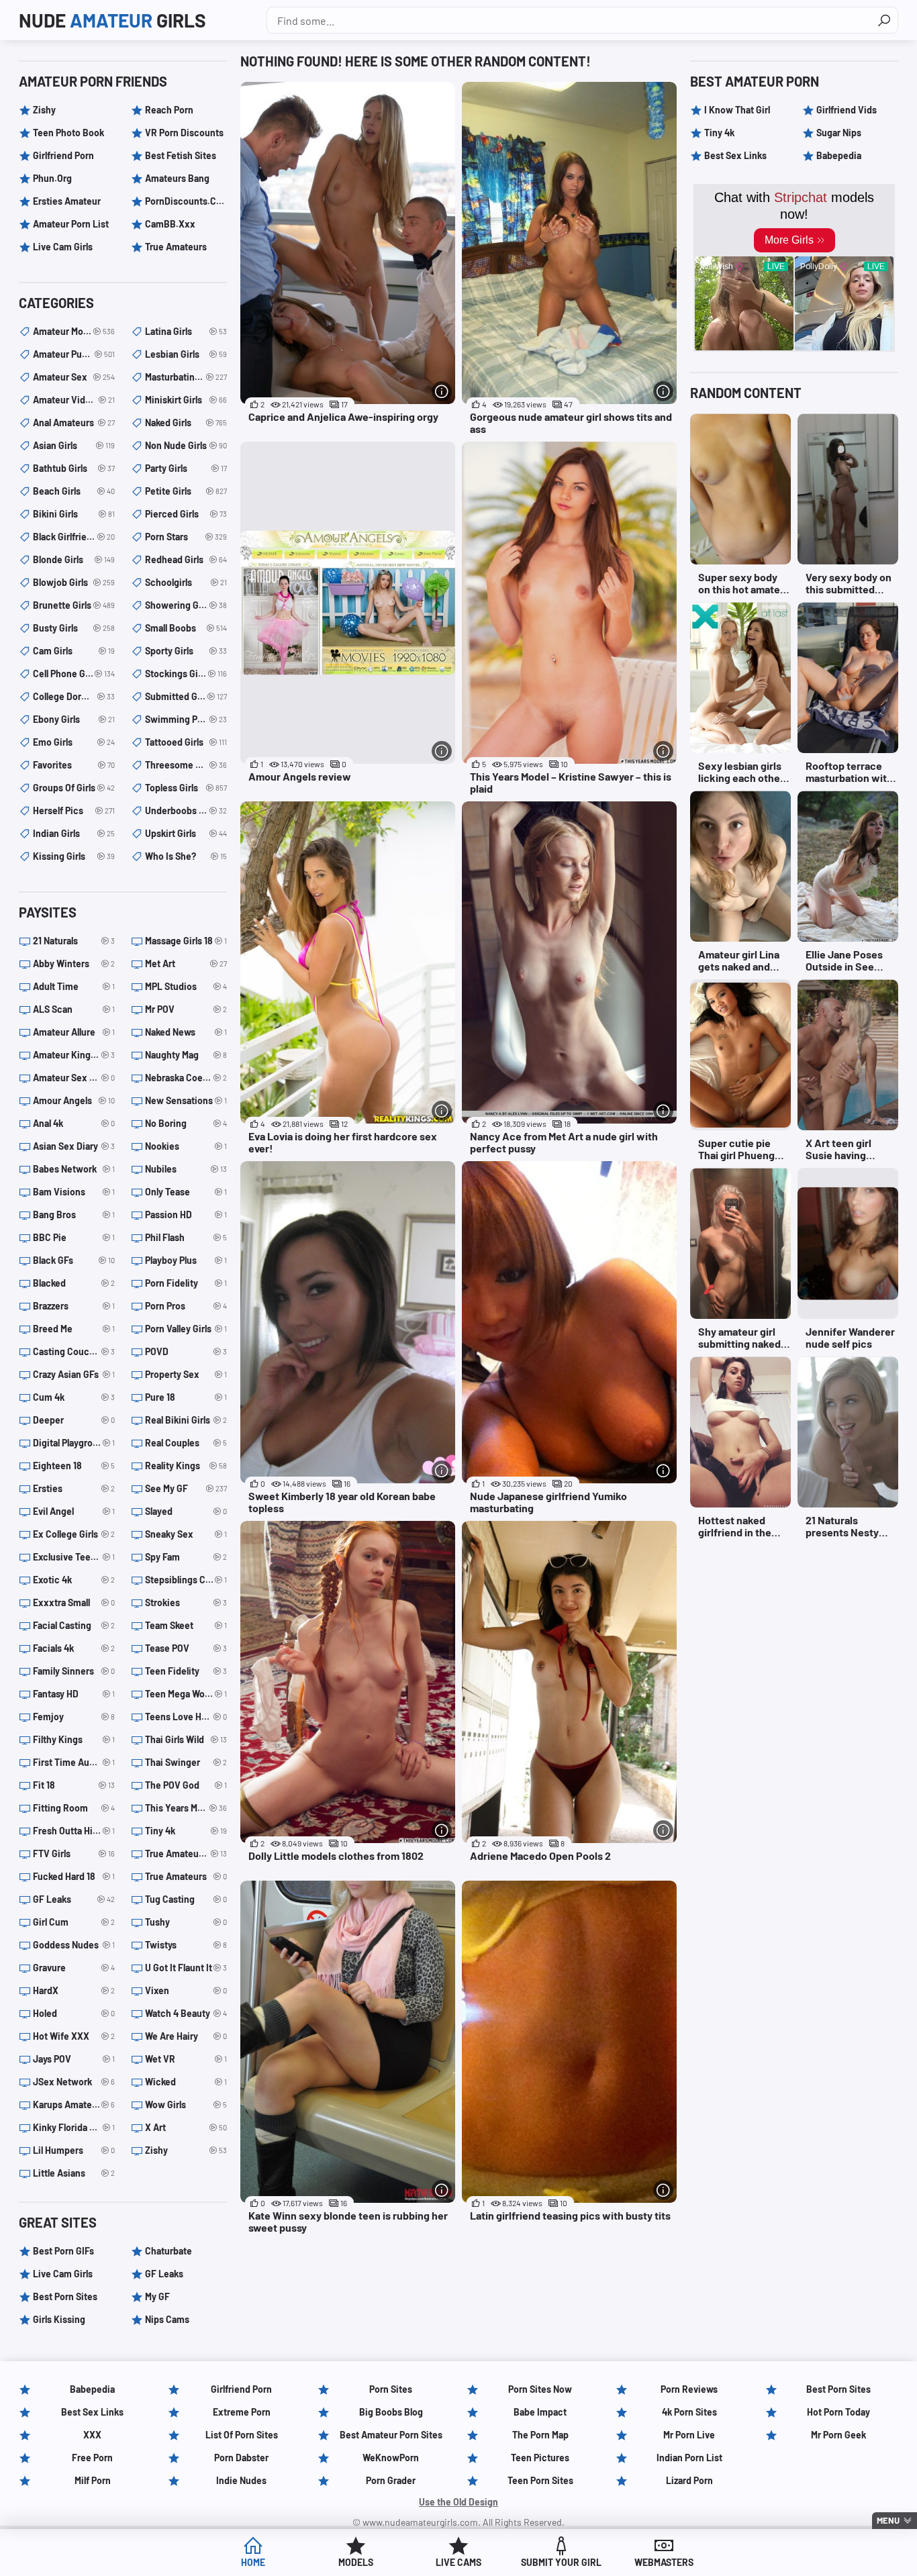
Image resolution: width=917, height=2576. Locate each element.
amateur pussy (74, 354)
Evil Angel (74, 1511)
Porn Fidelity (186, 1283)
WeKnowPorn (391, 2458)
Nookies (186, 1146)
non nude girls (186, 445)
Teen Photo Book (68, 133)
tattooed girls (186, 742)
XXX (92, 2435)
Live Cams (458, 2562)
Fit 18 (74, 1785)
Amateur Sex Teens (74, 1078)
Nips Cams (167, 2319)
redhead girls (186, 559)
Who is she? (186, 856)
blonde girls (74, 559)
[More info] (442, 391)
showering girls (186, 605)
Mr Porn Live (689, 2435)
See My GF (186, 1488)
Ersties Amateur (67, 201)
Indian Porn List (689, 2458)
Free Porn (92, 2458)
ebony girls (74, 719)
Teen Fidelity (186, 1671)
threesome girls (186, 765)
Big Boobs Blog (391, 2412)
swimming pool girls (186, 719)
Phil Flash (186, 1237)
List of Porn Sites (242, 2435)
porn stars (186, 537)
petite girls (186, 491)
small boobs (186, 628)
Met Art (186, 963)
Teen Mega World (186, 1694)
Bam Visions (74, 1192)
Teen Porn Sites (540, 2480)
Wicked (186, 2082)
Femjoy (74, 1717)
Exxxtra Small (74, 1602)
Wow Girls (186, 2104)
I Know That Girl (737, 110)
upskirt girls (186, 833)
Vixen (186, 1990)
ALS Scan (74, 1009)
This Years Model (186, 1808)
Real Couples (186, 1443)
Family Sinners (74, 1671)
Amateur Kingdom (74, 1055)
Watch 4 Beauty (186, 2013)
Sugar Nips (839, 133)
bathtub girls (74, 468)
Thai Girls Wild (186, 1739)
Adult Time (74, 986)
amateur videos (74, 400)
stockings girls (186, 674)
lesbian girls (186, 354)
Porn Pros (186, 1306)
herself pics (74, 810)
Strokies (186, 1602)
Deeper (74, 1420)
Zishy (44, 110)
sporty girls (186, 651)
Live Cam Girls (63, 247)
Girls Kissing (59, 2319)
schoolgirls (186, 582)
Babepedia (839, 155)
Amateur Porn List (71, 224)
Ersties (74, 1488)
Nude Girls (112, 20)
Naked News (186, 1032)
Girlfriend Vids (847, 110)
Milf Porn (93, 2480)
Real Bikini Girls (186, 1420)
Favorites (74, 765)
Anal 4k (74, 1123)
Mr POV (186, 1009)
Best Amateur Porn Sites (391, 2435)
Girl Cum (74, 1922)
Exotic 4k (74, 1580)
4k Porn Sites (689, 2412)
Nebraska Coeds (186, 1078)
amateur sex (74, 377)
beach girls (74, 491)
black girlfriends (74, 537)
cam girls (74, 651)
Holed (74, 2013)
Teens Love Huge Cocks (186, 1717)
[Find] (884, 20)
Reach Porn (169, 110)
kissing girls (74, 856)
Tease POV (186, 1648)
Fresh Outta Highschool (74, 1831)
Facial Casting (74, 1625)
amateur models (74, 331)
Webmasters (664, 2562)
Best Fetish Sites (181, 155)
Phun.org (52, 178)
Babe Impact (540, 2412)
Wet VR (186, 2059)
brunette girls (74, 605)
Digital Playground (74, 1443)
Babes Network (74, 1169)
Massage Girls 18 (186, 941)
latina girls (186, 331)
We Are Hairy (186, 2036)
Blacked (74, 1283)
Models (356, 2562)
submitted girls (186, 696)
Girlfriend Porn (63, 155)
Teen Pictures (540, 2458)
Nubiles (186, 1169)
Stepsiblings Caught (186, 1580)
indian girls (74, 833)
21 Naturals (74, 941)
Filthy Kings (74, 1739)
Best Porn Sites (65, 2296)
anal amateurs (74, 423)
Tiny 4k (186, 1831)
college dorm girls (74, 696)
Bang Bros (74, 1215)
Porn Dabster (241, 2458)
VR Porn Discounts (184, 133)
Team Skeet (186, 1625)
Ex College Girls (74, 1534)
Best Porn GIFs (63, 2251)
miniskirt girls (186, 400)
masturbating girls (186, 377)
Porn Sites (391, 2389)
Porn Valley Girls (186, 1329)
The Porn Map (540, 2435)
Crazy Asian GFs (74, 1374)
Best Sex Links (735, 155)
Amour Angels (74, 1100)
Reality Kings (186, 1466)
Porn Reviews (689, 2389)
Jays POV (74, 2059)
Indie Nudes (241, 2480)
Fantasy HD (74, 1694)
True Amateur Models (186, 1853)
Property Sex (186, 1374)
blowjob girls (74, 582)
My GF (157, 2296)
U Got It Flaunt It (186, 1968)
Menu (888, 2520)
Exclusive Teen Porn (74, 1557)
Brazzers (74, 1306)
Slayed (186, 1511)
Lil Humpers (74, 2150)
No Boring (186, 1123)
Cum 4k (74, 1397)
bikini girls (74, 514)
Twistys (186, 1945)
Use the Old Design (458, 2502)
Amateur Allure (74, 1032)
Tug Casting (186, 1899)
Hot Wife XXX (74, 2036)
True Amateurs (176, 247)
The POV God (186, 1785)
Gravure (74, 1968)
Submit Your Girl (561, 2562)
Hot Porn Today (838, 2412)
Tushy (186, 1922)
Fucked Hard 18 (74, 1876)
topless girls (186, 788)
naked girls (186, 423)
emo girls (74, 742)
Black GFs (74, 1260)
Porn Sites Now (540, 2389)
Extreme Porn (242, 2412)
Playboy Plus (186, 1260)
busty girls (74, 628)
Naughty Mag (186, 1055)
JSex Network (74, 2082)
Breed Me (74, 1329)
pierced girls (186, 514)
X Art (186, 2127)
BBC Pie (74, 1237)
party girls (186, 468)
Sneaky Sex (186, 1534)
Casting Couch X (74, 1351)
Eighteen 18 (74, 1466)
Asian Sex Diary (74, 1146)
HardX (74, 1990)
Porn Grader (391, 2480)
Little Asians (74, 2173)
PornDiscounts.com (186, 201)
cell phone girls (74, 674)
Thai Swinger (186, 1762)
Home (253, 2562)
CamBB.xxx (170, 224)
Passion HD (186, 1215)
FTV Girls (74, 1853)
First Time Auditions (74, 1762)
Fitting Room (74, 1808)
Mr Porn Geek (838, 2435)
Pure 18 (186, 1397)
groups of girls (74, 788)
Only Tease (186, 1192)
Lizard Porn (689, 2480)
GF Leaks (74, 1899)
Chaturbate (168, 2251)
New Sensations (186, 1100)
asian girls (74, 445)
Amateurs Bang (177, 178)
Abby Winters (74, 963)
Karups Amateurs (74, 2104)
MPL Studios (186, 986)
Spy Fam (186, 1557)
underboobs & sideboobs (186, 810)
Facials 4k (74, 1648)
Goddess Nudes (74, 1945)
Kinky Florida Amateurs (74, 2127)
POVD (186, 1351)
